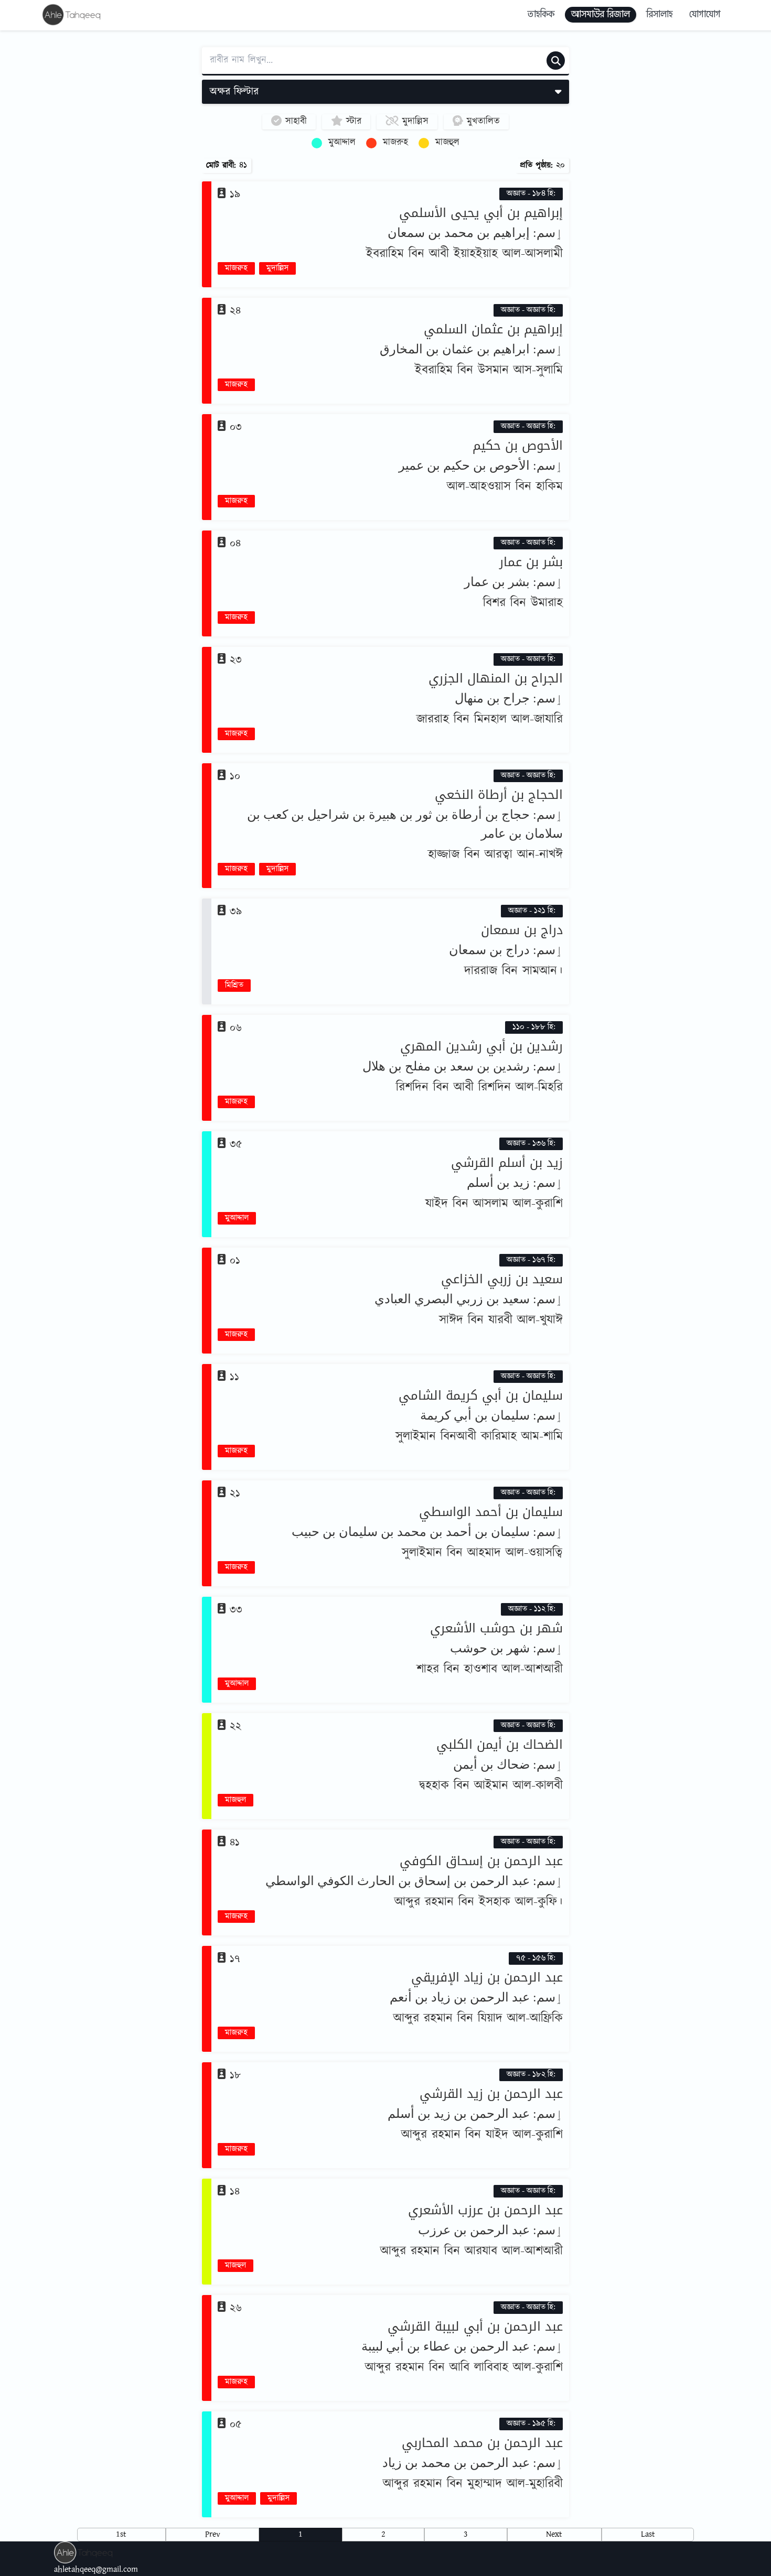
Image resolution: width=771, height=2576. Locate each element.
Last (648, 2534)
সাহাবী (294, 122)
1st (121, 2534)
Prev (213, 2534)
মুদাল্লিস (414, 122)
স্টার (352, 122)
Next (554, 2534)
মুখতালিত (481, 122)
